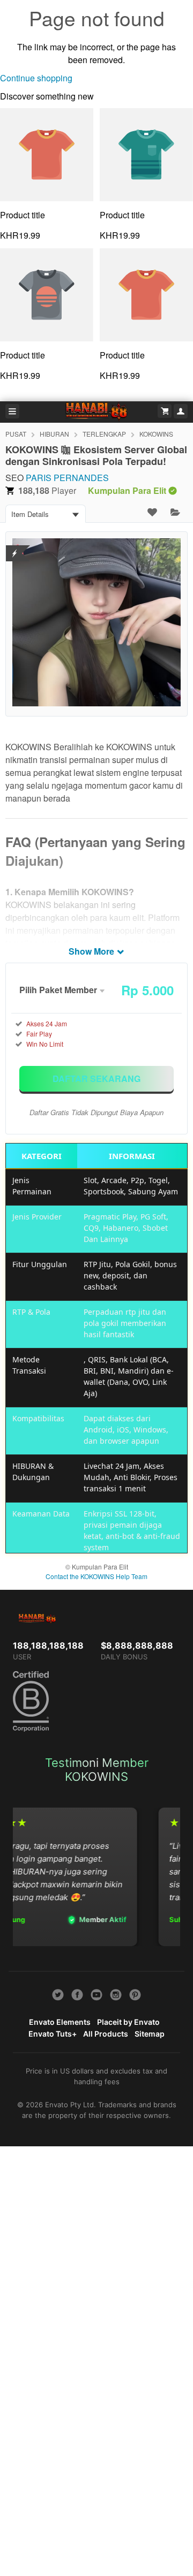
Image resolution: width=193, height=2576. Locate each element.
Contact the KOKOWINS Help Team (96, 1576)
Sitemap (150, 2034)
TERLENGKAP (104, 434)
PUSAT (16, 434)
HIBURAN (54, 434)
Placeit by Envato (128, 2022)
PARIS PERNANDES (67, 478)
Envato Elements (60, 2022)
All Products (106, 2034)
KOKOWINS (156, 434)
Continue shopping (36, 78)
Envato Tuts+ (53, 2034)
